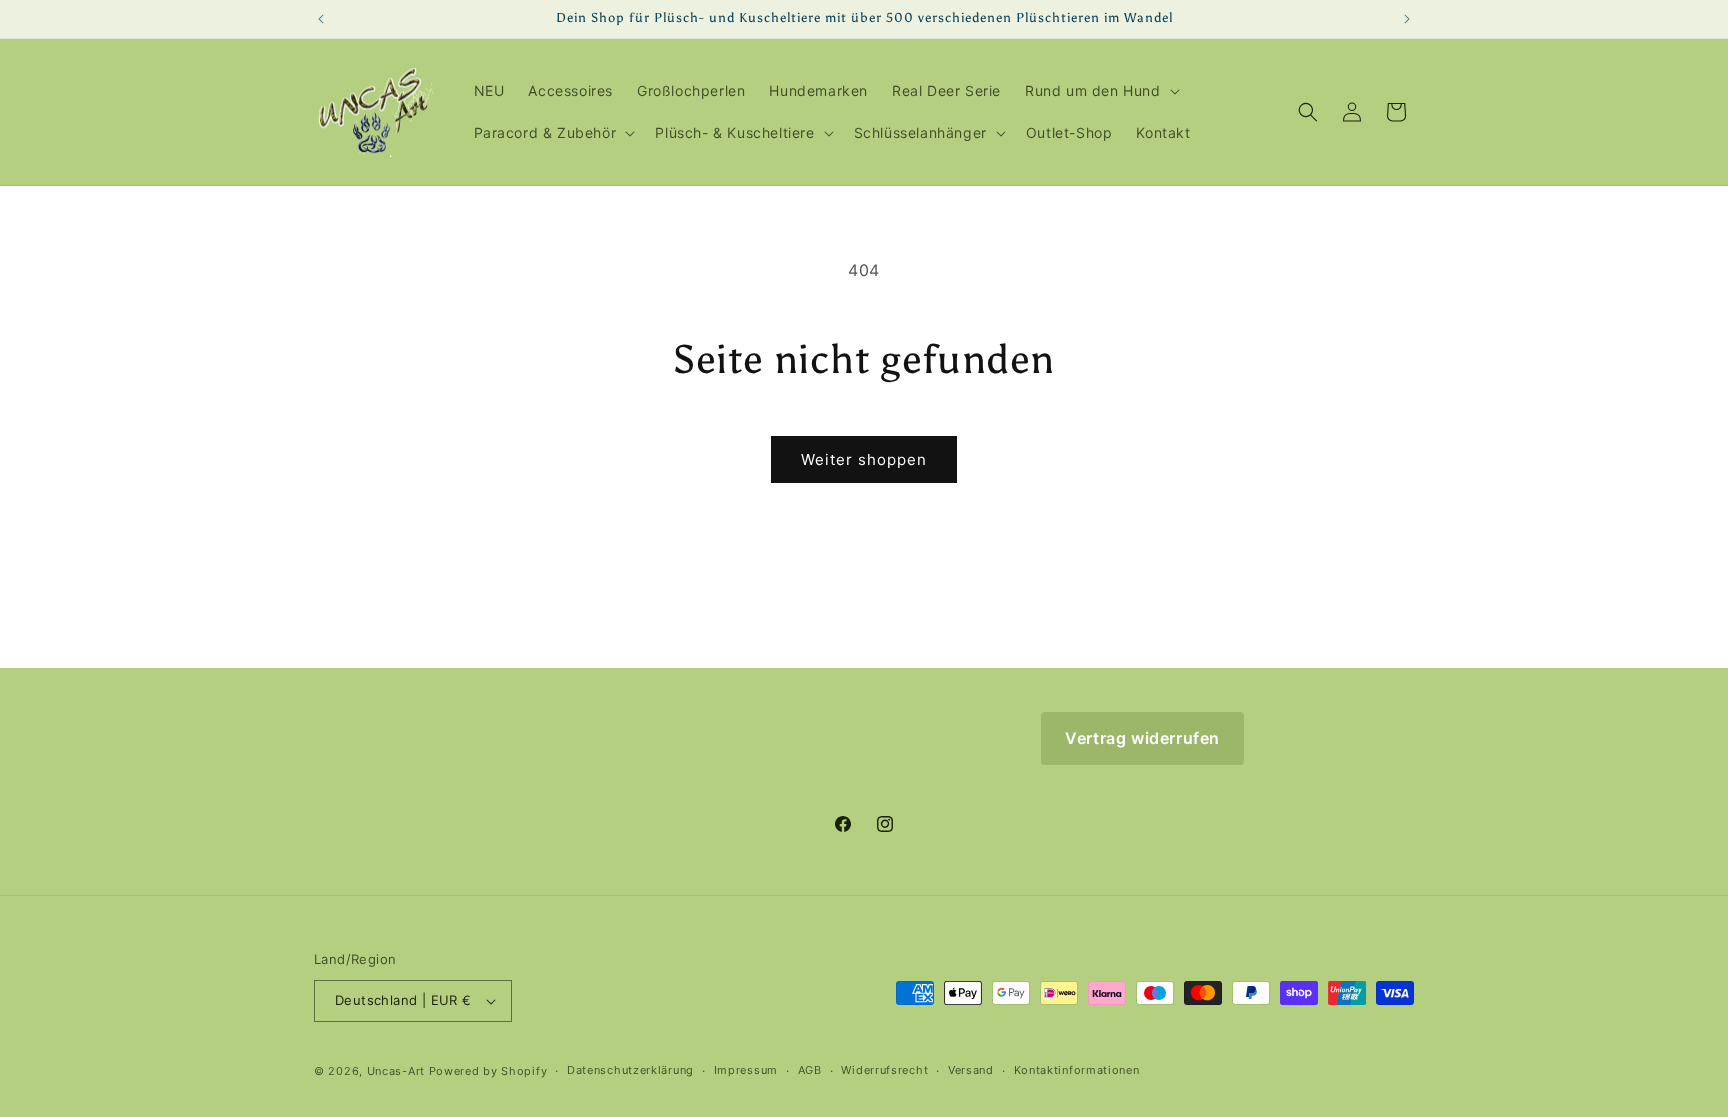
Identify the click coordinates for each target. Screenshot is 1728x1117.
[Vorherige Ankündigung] (321, 19)
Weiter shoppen (864, 459)
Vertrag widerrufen (1142, 738)
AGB (810, 1070)
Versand (971, 1070)
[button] (1100, 91)
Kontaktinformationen (1077, 1070)
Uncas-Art (396, 1071)
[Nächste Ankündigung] (1407, 19)
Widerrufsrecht (884, 1070)
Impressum (746, 1070)
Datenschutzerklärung (630, 1070)
